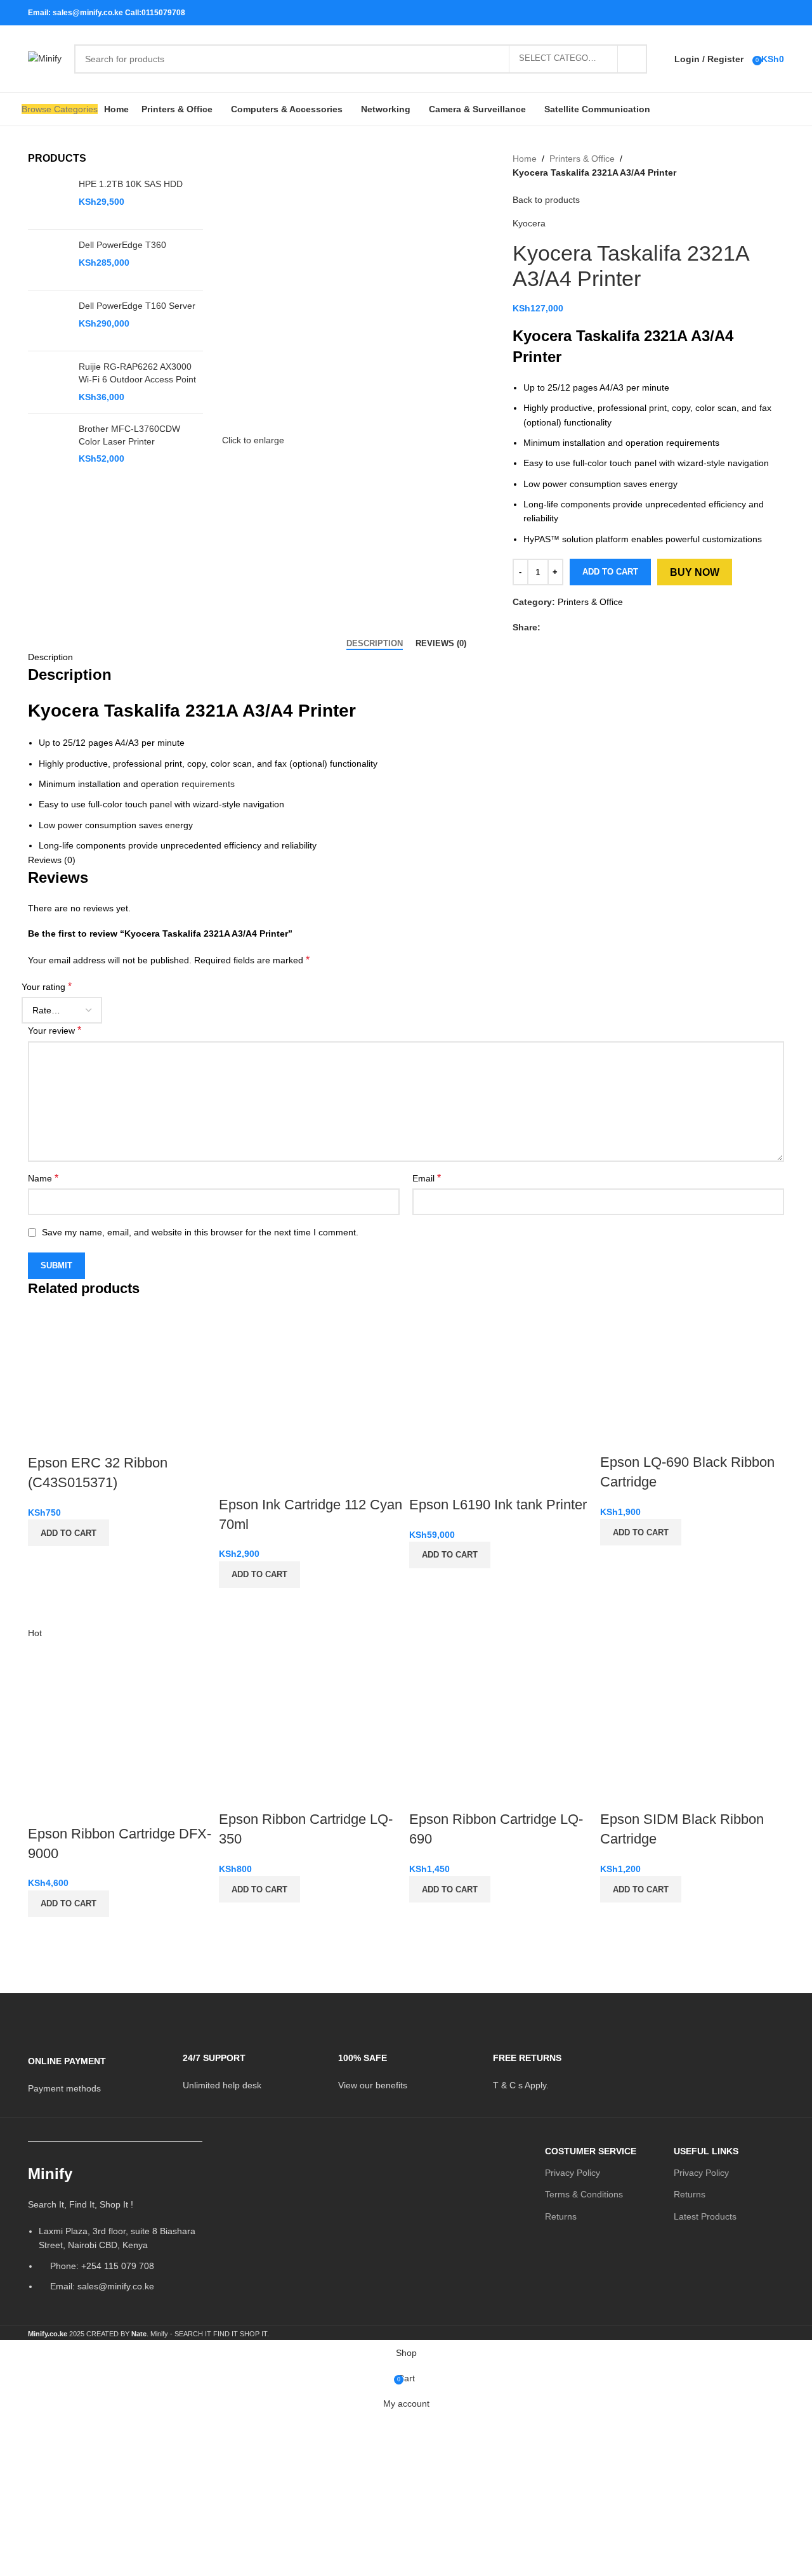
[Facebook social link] (711, 12)
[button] (69, 1533)
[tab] (375, 644)
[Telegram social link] (776, 12)
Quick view (44, 1562)
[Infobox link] (96, 2066)
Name (43, 1178)
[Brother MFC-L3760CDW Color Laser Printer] (49, 444)
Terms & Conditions (584, 2194)
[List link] (115, 2233)
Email (427, 1178)
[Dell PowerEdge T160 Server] (49, 321)
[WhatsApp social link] (760, 12)
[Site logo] (45, 58)
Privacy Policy (573, 2173)
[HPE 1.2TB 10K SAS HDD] (49, 199)
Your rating (47, 986)
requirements (208, 784)
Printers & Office (582, 159)
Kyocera (529, 223)
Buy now (695, 572)
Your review (55, 1030)
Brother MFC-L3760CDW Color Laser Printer (129, 435)
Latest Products (705, 2216)
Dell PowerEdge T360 (122, 245)
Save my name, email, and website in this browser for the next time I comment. (200, 1232)
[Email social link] (744, 12)
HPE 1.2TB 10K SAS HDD (131, 184)
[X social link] (728, 12)
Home (525, 159)
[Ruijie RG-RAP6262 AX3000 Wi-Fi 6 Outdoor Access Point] (49, 382)
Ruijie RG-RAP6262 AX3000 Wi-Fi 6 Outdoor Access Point (137, 373)
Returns (561, 2216)
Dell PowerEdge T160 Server (137, 306)
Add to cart (610, 572)
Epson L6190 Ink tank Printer (498, 1505)
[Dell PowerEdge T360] (49, 260)
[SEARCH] (632, 59)
